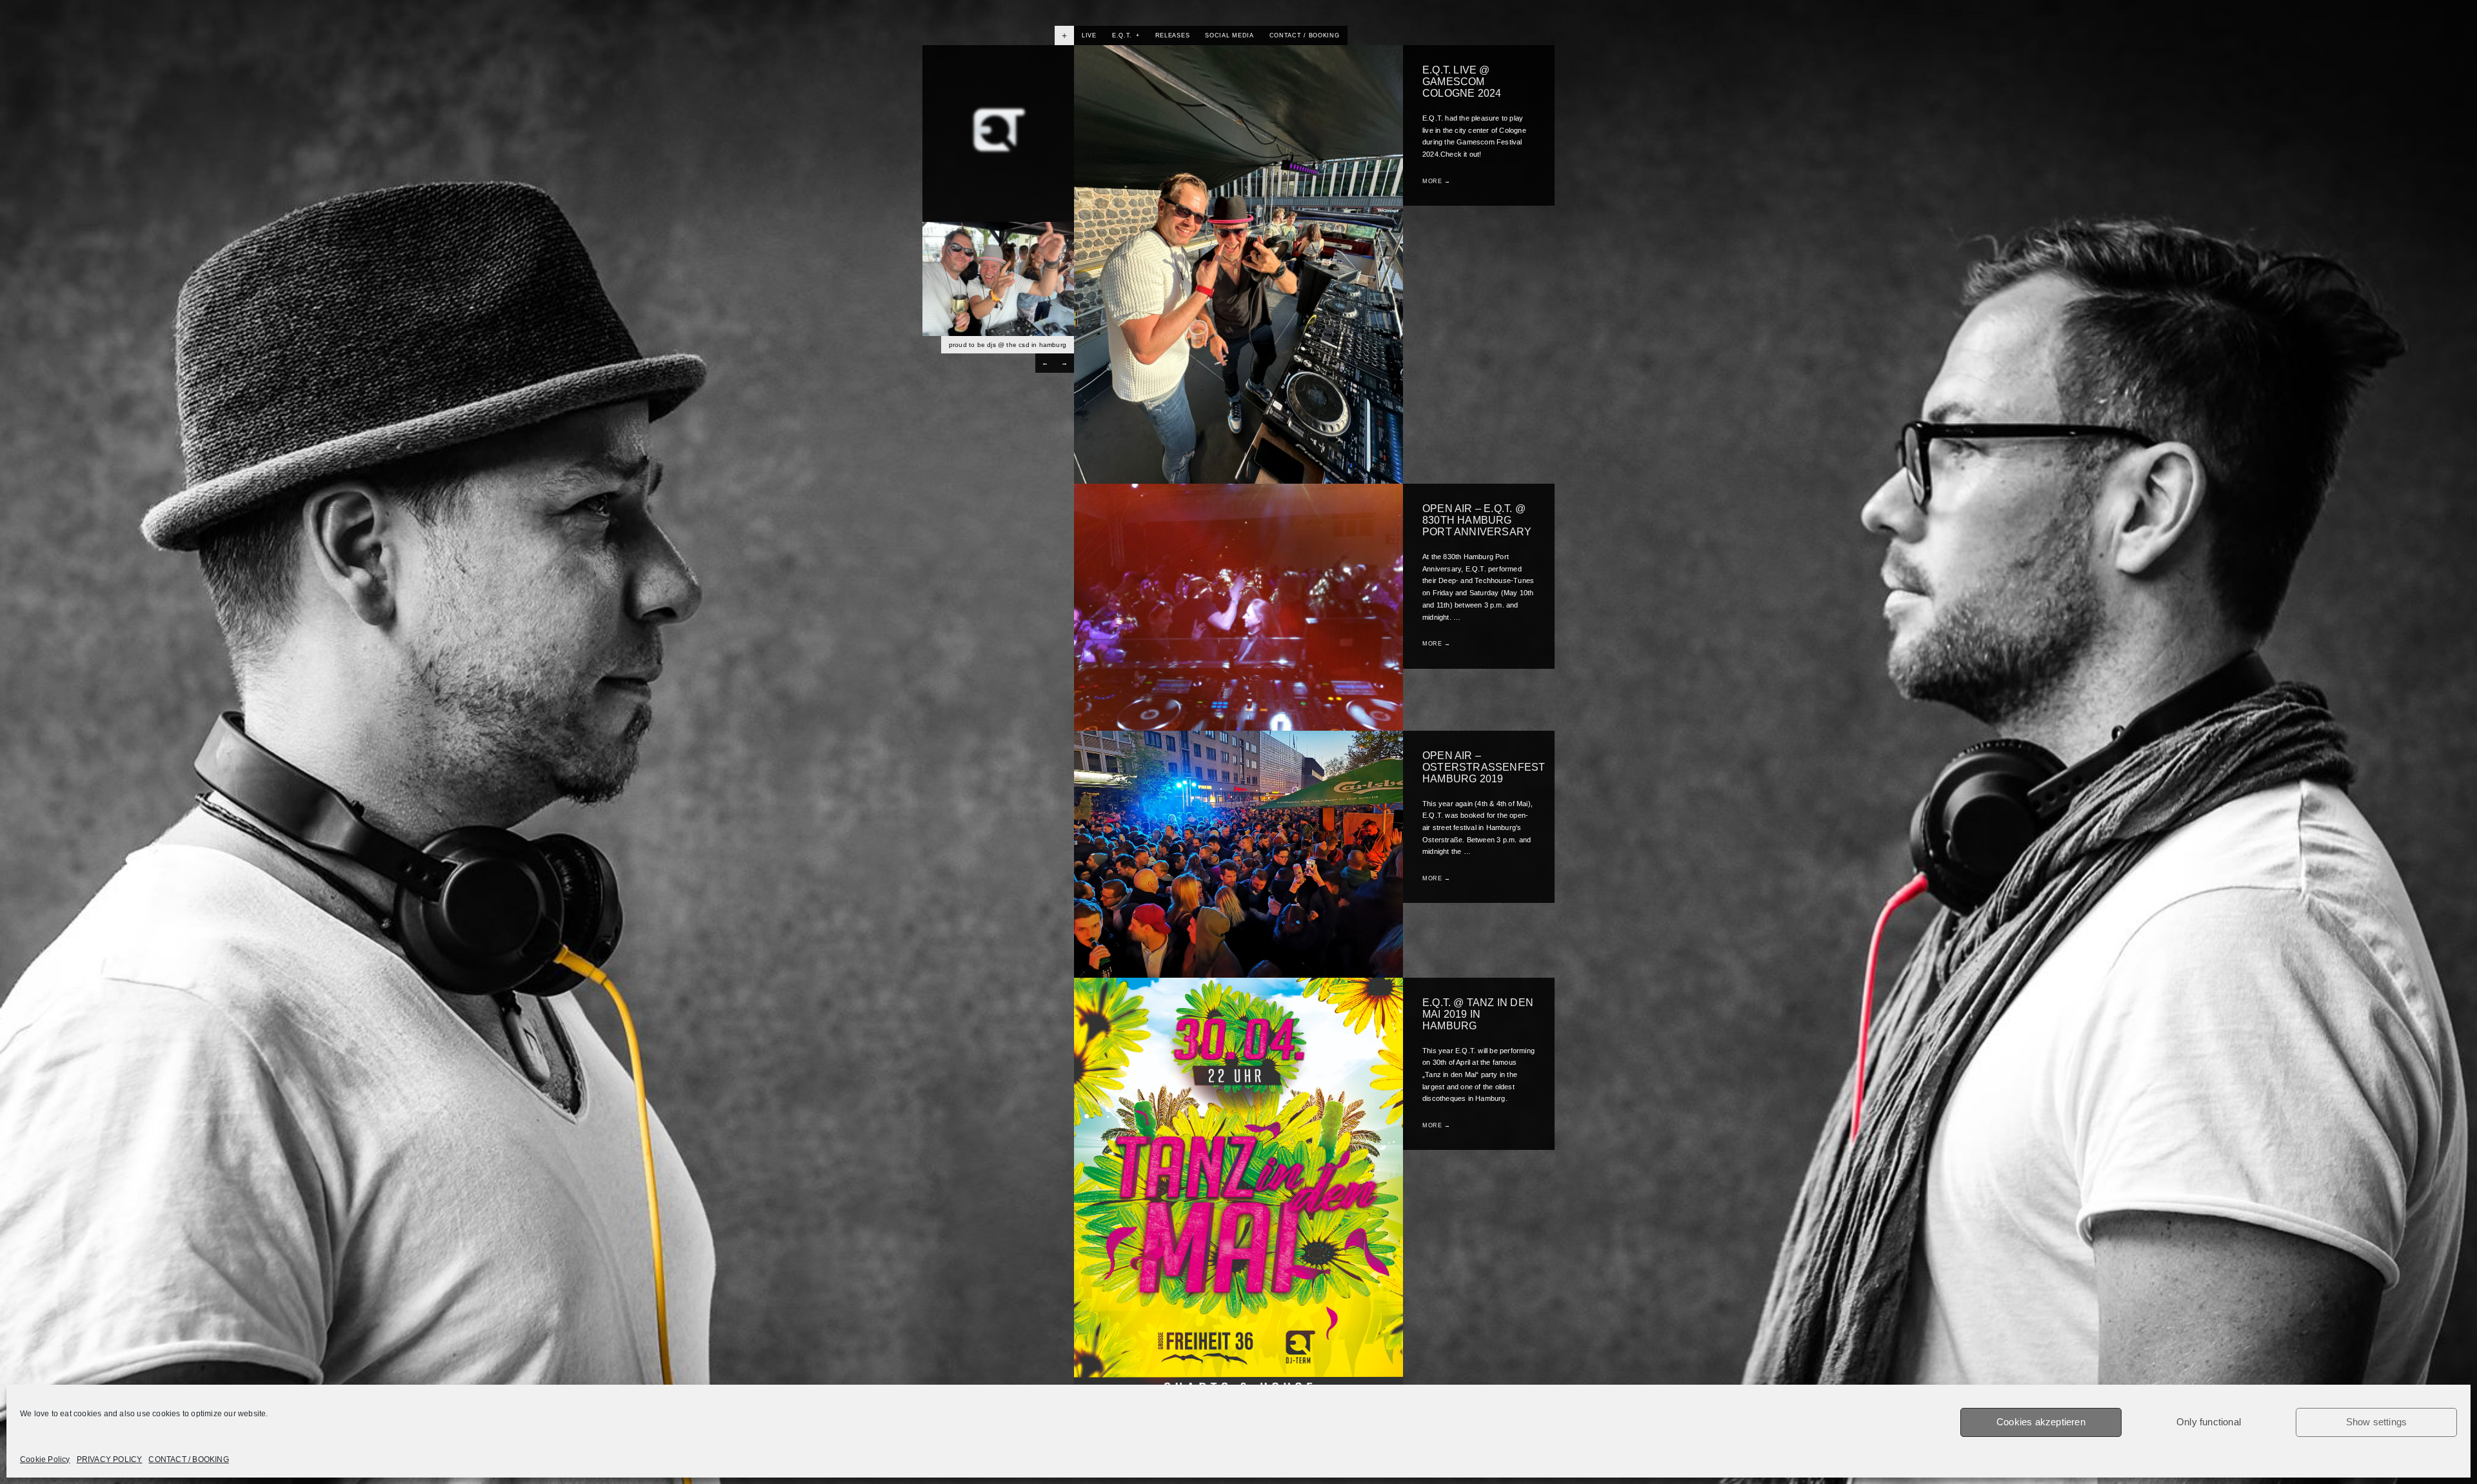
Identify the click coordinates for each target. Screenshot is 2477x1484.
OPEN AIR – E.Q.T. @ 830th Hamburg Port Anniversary (1477, 520)
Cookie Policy (45, 1459)
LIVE (1089, 35)
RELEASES (1173, 35)
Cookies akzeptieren (2041, 1422)
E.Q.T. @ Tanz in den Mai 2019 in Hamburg (1478, 1014)
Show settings (2377, 1422)
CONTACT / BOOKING (188, 1459)
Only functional (2209, 1422)
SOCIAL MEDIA (1229, 35)
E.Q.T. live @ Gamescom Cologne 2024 (1462, 82)
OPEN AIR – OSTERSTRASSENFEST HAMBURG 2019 (1484, 767)
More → (1437, 181)
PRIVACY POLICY (110, 1459)
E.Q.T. (1126, 35)
